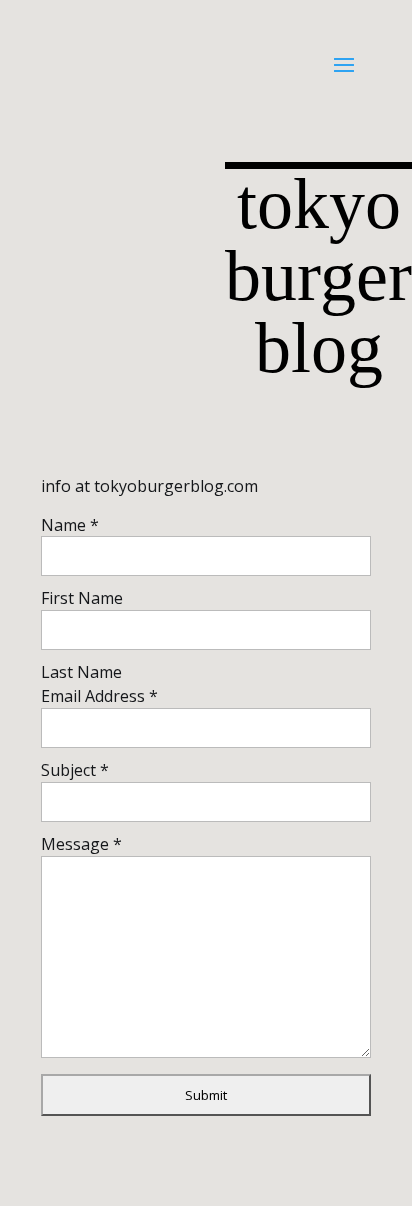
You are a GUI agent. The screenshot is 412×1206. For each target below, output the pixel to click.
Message (81, 844)
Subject (75, 770)
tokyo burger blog (318, 274)
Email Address (99, 696)
